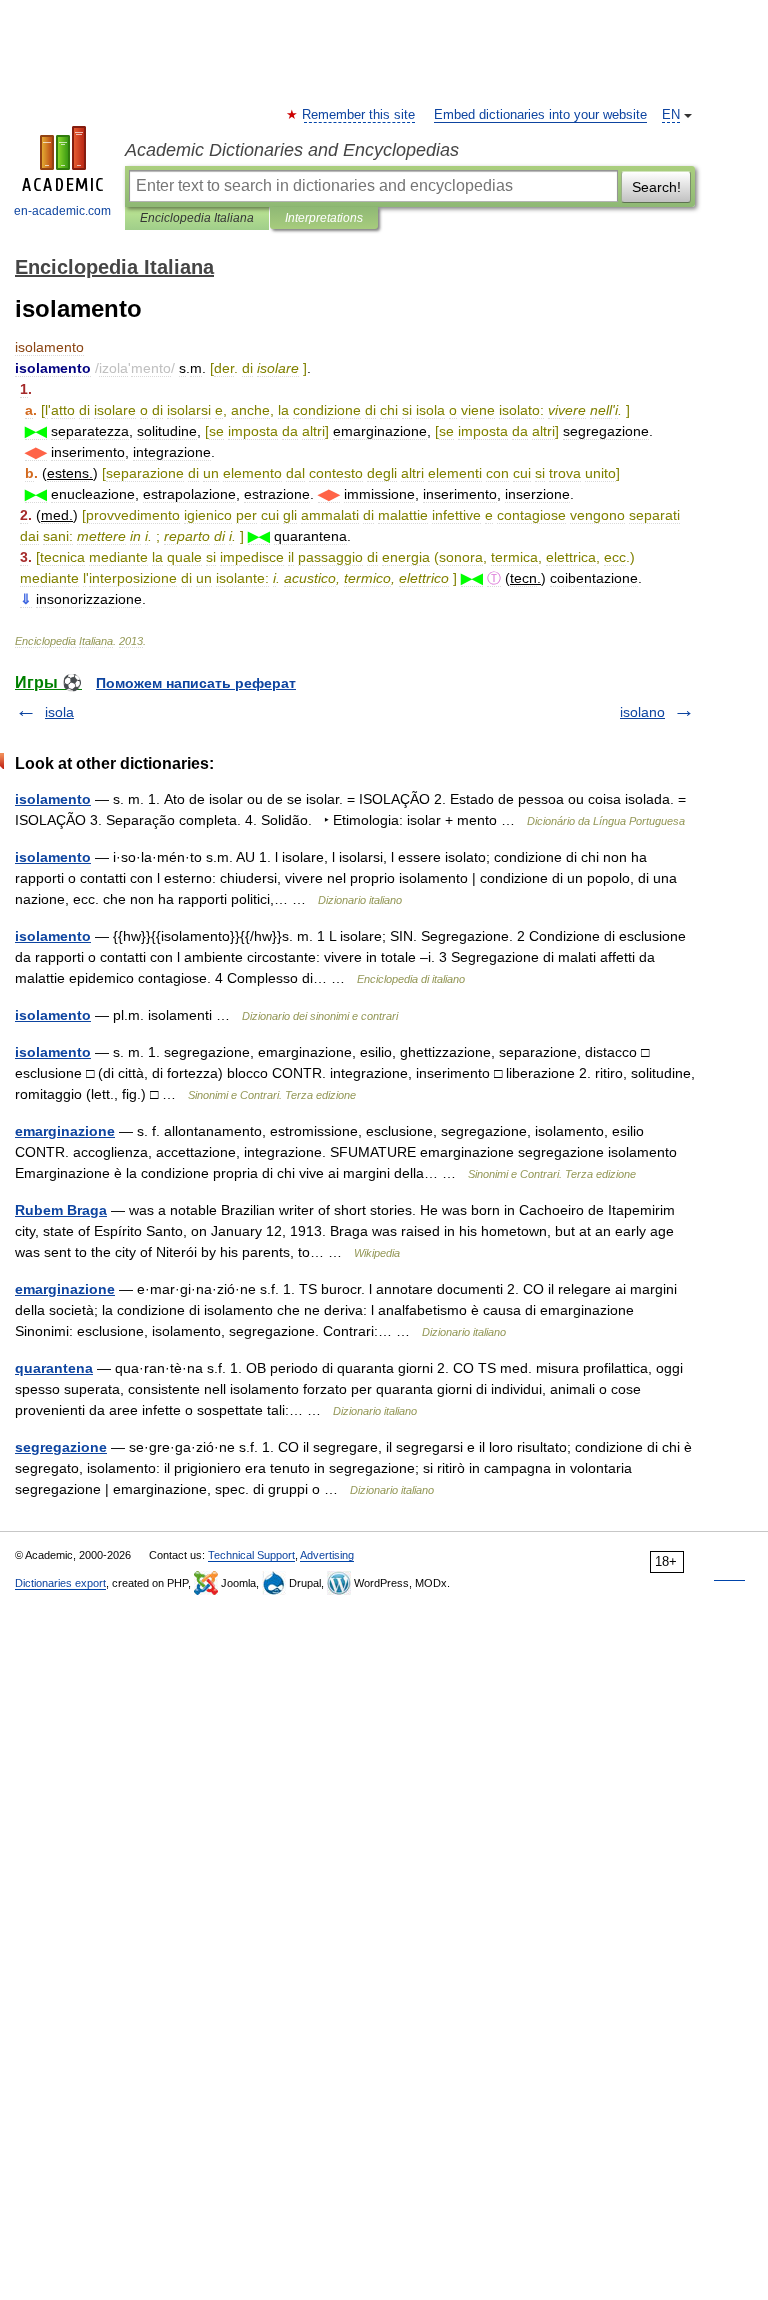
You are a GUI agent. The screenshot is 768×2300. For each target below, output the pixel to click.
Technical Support (251, 1555)
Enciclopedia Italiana (197, 218)
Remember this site (359, 115)
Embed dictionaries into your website (540, 115)
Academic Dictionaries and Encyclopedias (292, 150)
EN (671, 115)
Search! (656, 187)
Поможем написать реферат (196, 683)
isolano (642, 712)
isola (59, 712)
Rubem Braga (61, 1210)
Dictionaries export (60, 1583)
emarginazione (65, 1131)
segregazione (61, 1447)
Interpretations (324, 218)
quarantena (54, 1368)
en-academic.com (62, 211)
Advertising (327, 1555)
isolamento (53, 799)
